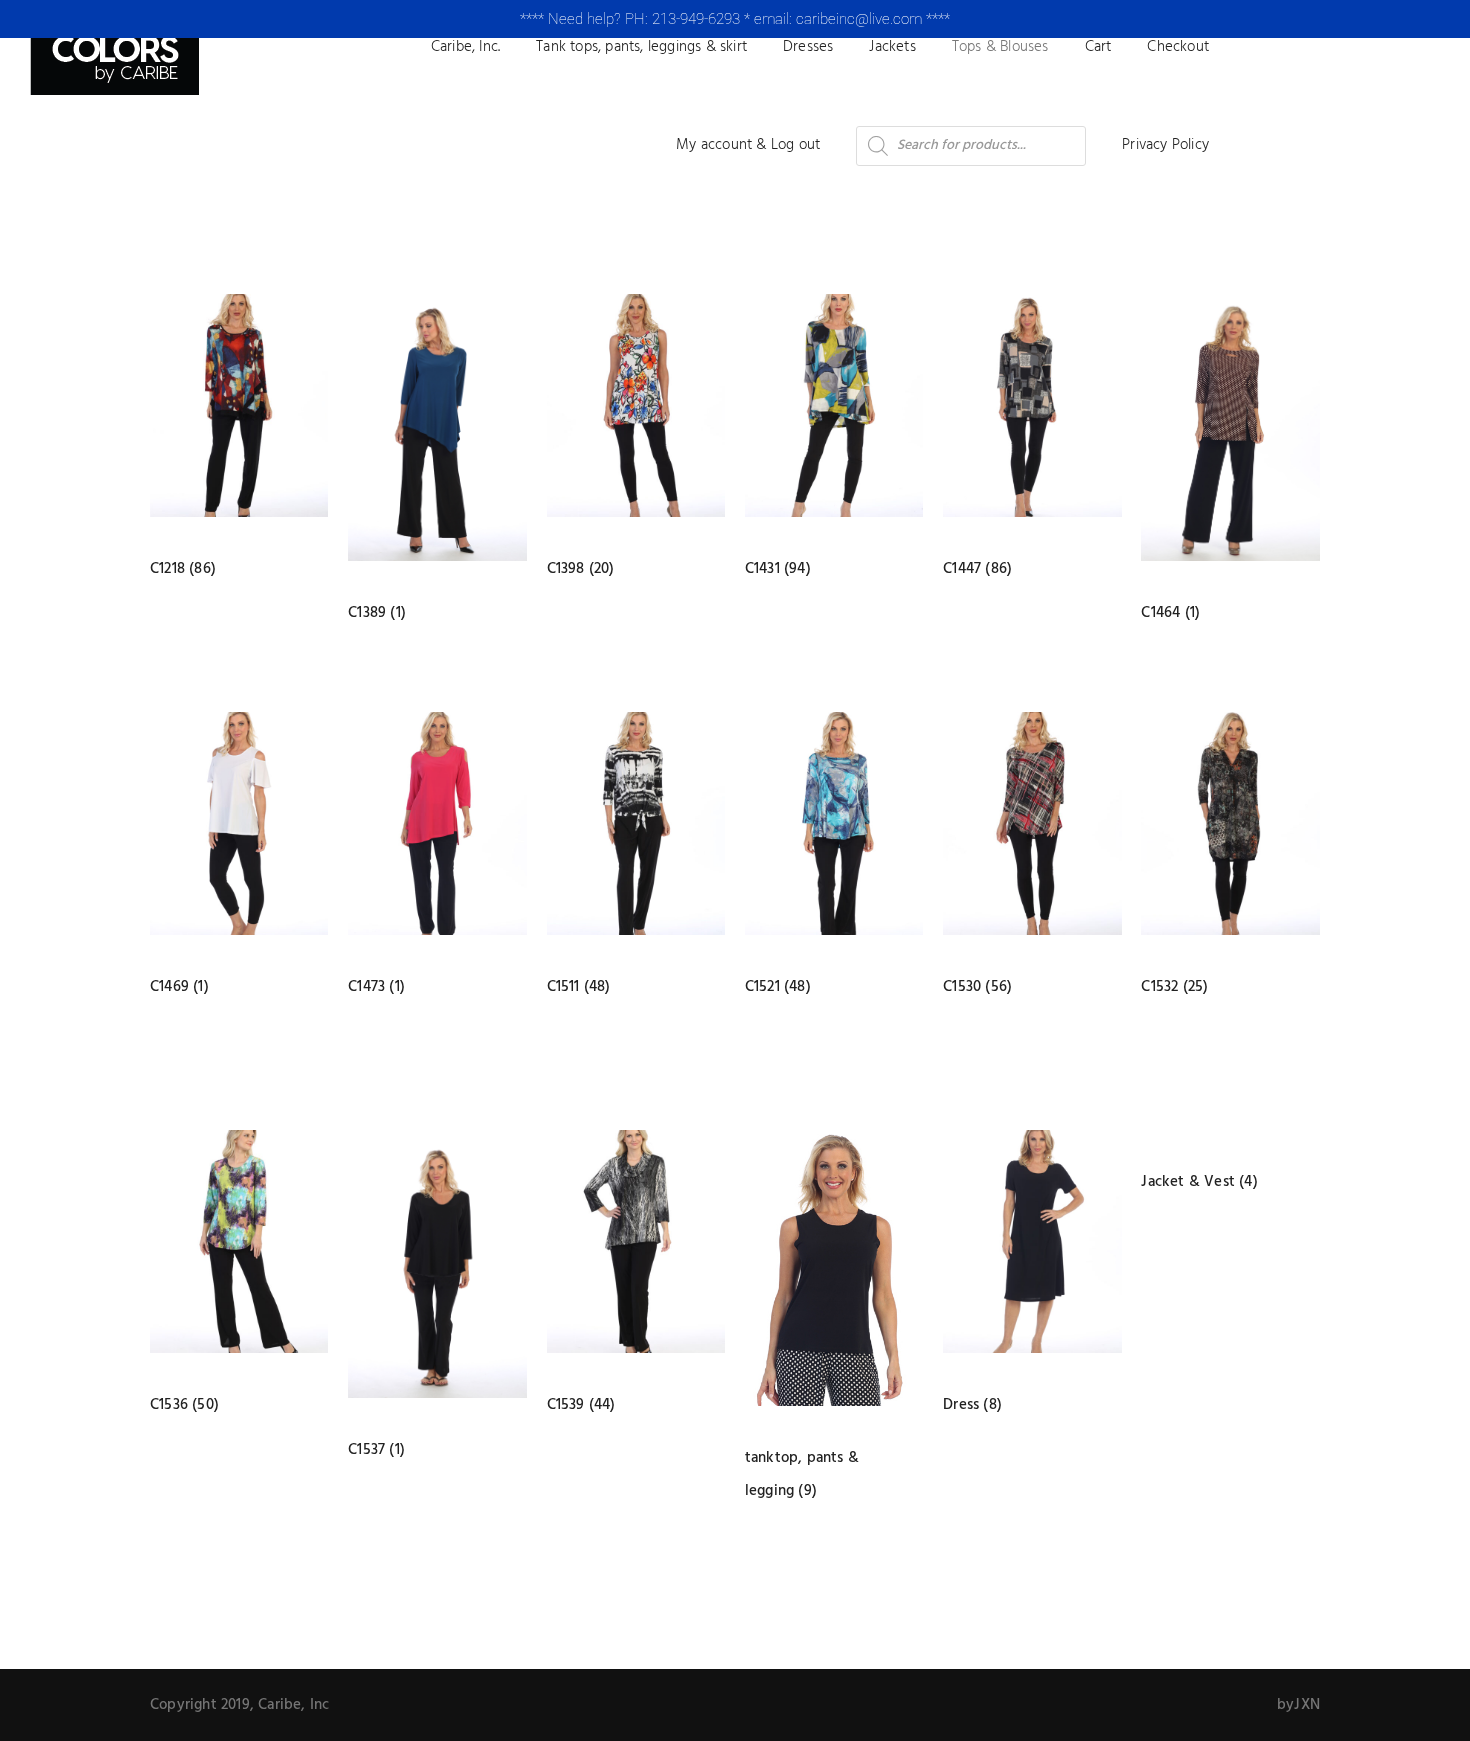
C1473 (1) (376, 987)
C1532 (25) (1174, 987)
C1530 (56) (977, 987)
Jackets (892, 47)
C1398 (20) (581, 569)
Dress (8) (972, 1405)
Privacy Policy (1165, 145)
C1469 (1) (179, 987)
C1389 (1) (377, 613)
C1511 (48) (579, 987)
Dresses (808, 47)
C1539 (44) (581, 1405)
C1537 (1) (376, 1450)
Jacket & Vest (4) (1199, 1182)
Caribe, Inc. (465, 47)
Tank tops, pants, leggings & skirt (641, 47)
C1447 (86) (977, 569)
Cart (1098, 47)
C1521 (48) (778, 987)
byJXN (1298, 1705)
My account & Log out (748, 145)
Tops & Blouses (1000, 47)
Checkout (1178, 47)
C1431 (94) (778, 569)
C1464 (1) (1170, 613)
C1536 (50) (184, 1405)
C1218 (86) (183, 569)
